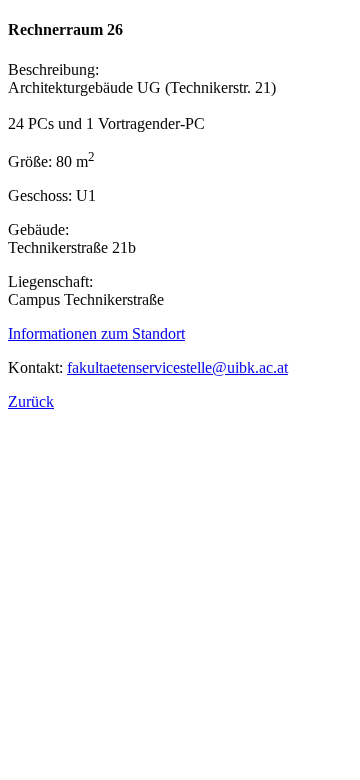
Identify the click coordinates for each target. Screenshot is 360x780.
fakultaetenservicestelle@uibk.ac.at (177, 367)
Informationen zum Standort (96, 333)
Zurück (31, 401)
